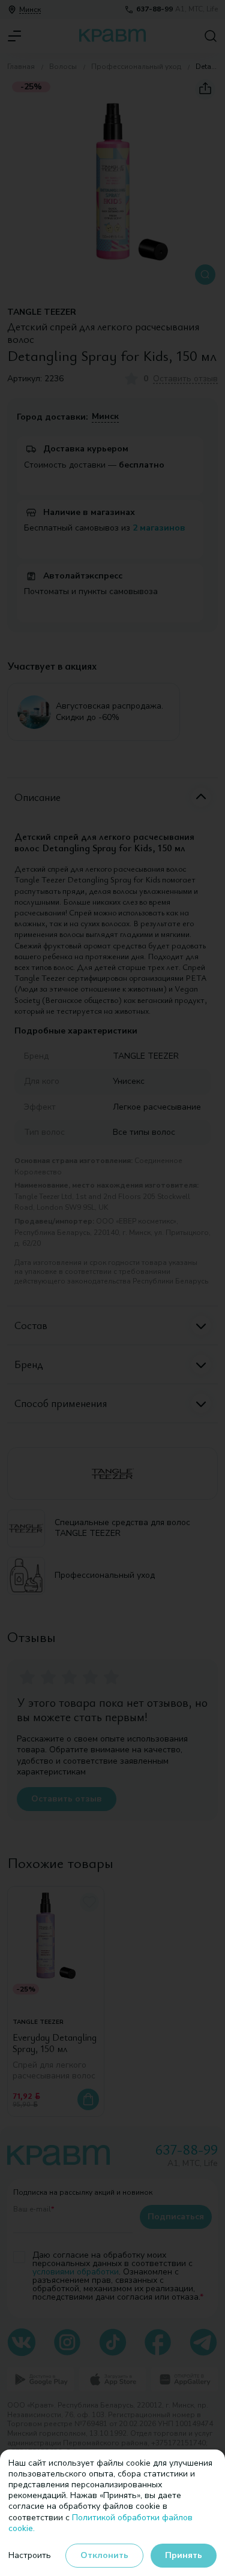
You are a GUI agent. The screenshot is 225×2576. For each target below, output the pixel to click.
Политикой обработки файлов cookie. (100, 2523)
